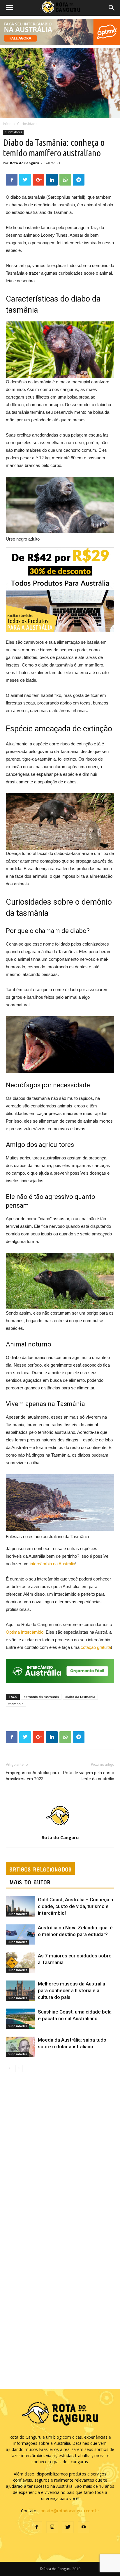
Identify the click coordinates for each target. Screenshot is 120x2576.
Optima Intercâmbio (25, 1632)
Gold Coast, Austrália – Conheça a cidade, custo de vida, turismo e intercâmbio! (75, 1906)
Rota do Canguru (24, 163)
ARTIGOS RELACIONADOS (40, 1869)
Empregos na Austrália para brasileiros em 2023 (32, 1776)
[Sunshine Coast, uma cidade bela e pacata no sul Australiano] (20, 2019)
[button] (112, 8)
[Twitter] (68, 2527)
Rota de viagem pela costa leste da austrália (89, 1776)
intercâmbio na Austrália (52, 1564)
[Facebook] (36, 2527)
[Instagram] (52, 2527)
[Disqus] (60, 2154)
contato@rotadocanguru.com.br (69, 2511)
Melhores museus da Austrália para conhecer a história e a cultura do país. (72, 1990)
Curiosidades (28, 124)
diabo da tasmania (80, 1697)
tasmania (16, 1704)
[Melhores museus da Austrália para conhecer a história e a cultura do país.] (20, 1991)
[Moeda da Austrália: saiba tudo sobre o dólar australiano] (20, 2047)
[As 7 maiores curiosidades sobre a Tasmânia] (20, 1963)
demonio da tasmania (41, 1697)
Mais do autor (30, 1882)
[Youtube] (84, 2527)
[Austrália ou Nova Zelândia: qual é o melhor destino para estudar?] (20, 1934)
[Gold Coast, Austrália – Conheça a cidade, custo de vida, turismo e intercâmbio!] (20, 1906)
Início (7, 124)
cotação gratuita (96, 1647)
